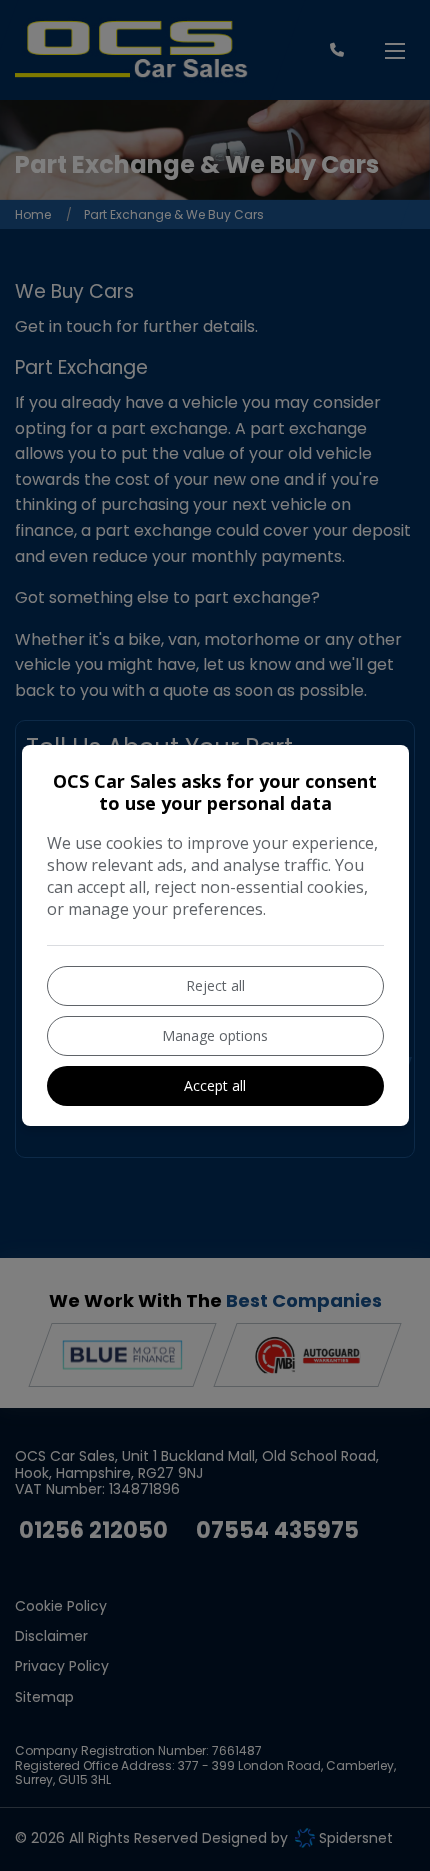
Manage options (215, 1035)
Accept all (215, 1085)
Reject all (215, 985)
